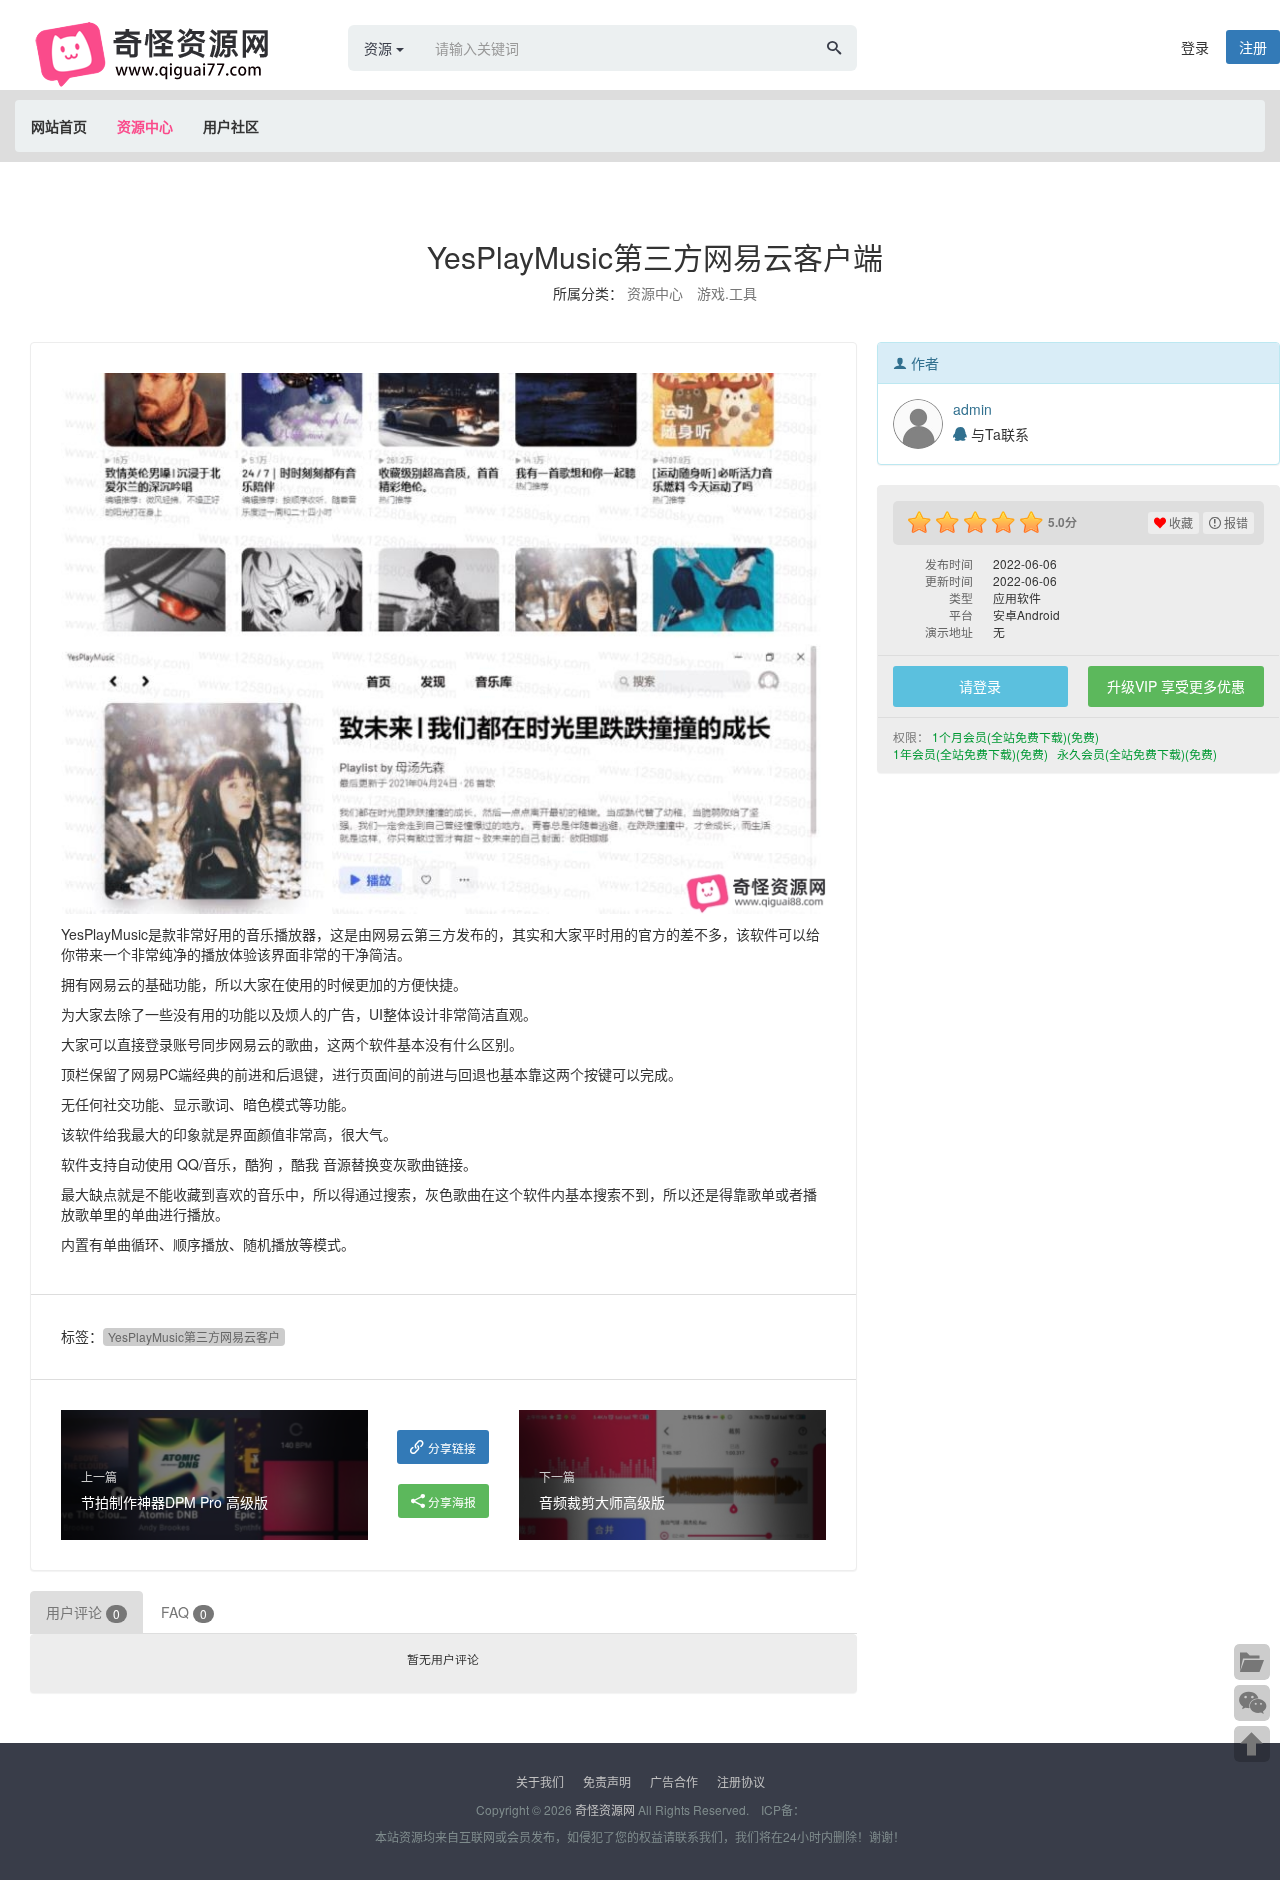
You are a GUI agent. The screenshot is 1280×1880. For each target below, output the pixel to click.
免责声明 (607, 1781)
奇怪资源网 (605, 1809)
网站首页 (59, 126)
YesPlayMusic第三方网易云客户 (194, 1336)
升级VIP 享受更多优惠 (1176, 686)
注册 (1253, 47)
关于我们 (540, 1781)
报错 (1234, 522)
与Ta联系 (998, 434)
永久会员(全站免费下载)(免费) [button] (1138, 753)
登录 (1195, 47)
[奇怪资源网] (160, 53)
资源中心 (145, 126)
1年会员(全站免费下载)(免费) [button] (972, 753)
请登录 (980, 686)
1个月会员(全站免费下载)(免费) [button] (1017, 736)
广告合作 (674, 1781)
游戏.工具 (727, 293)
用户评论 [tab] (83, 1612)
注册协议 (741, 1781)
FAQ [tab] (184, 1612)
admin (972, 409)
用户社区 (231, 126)
